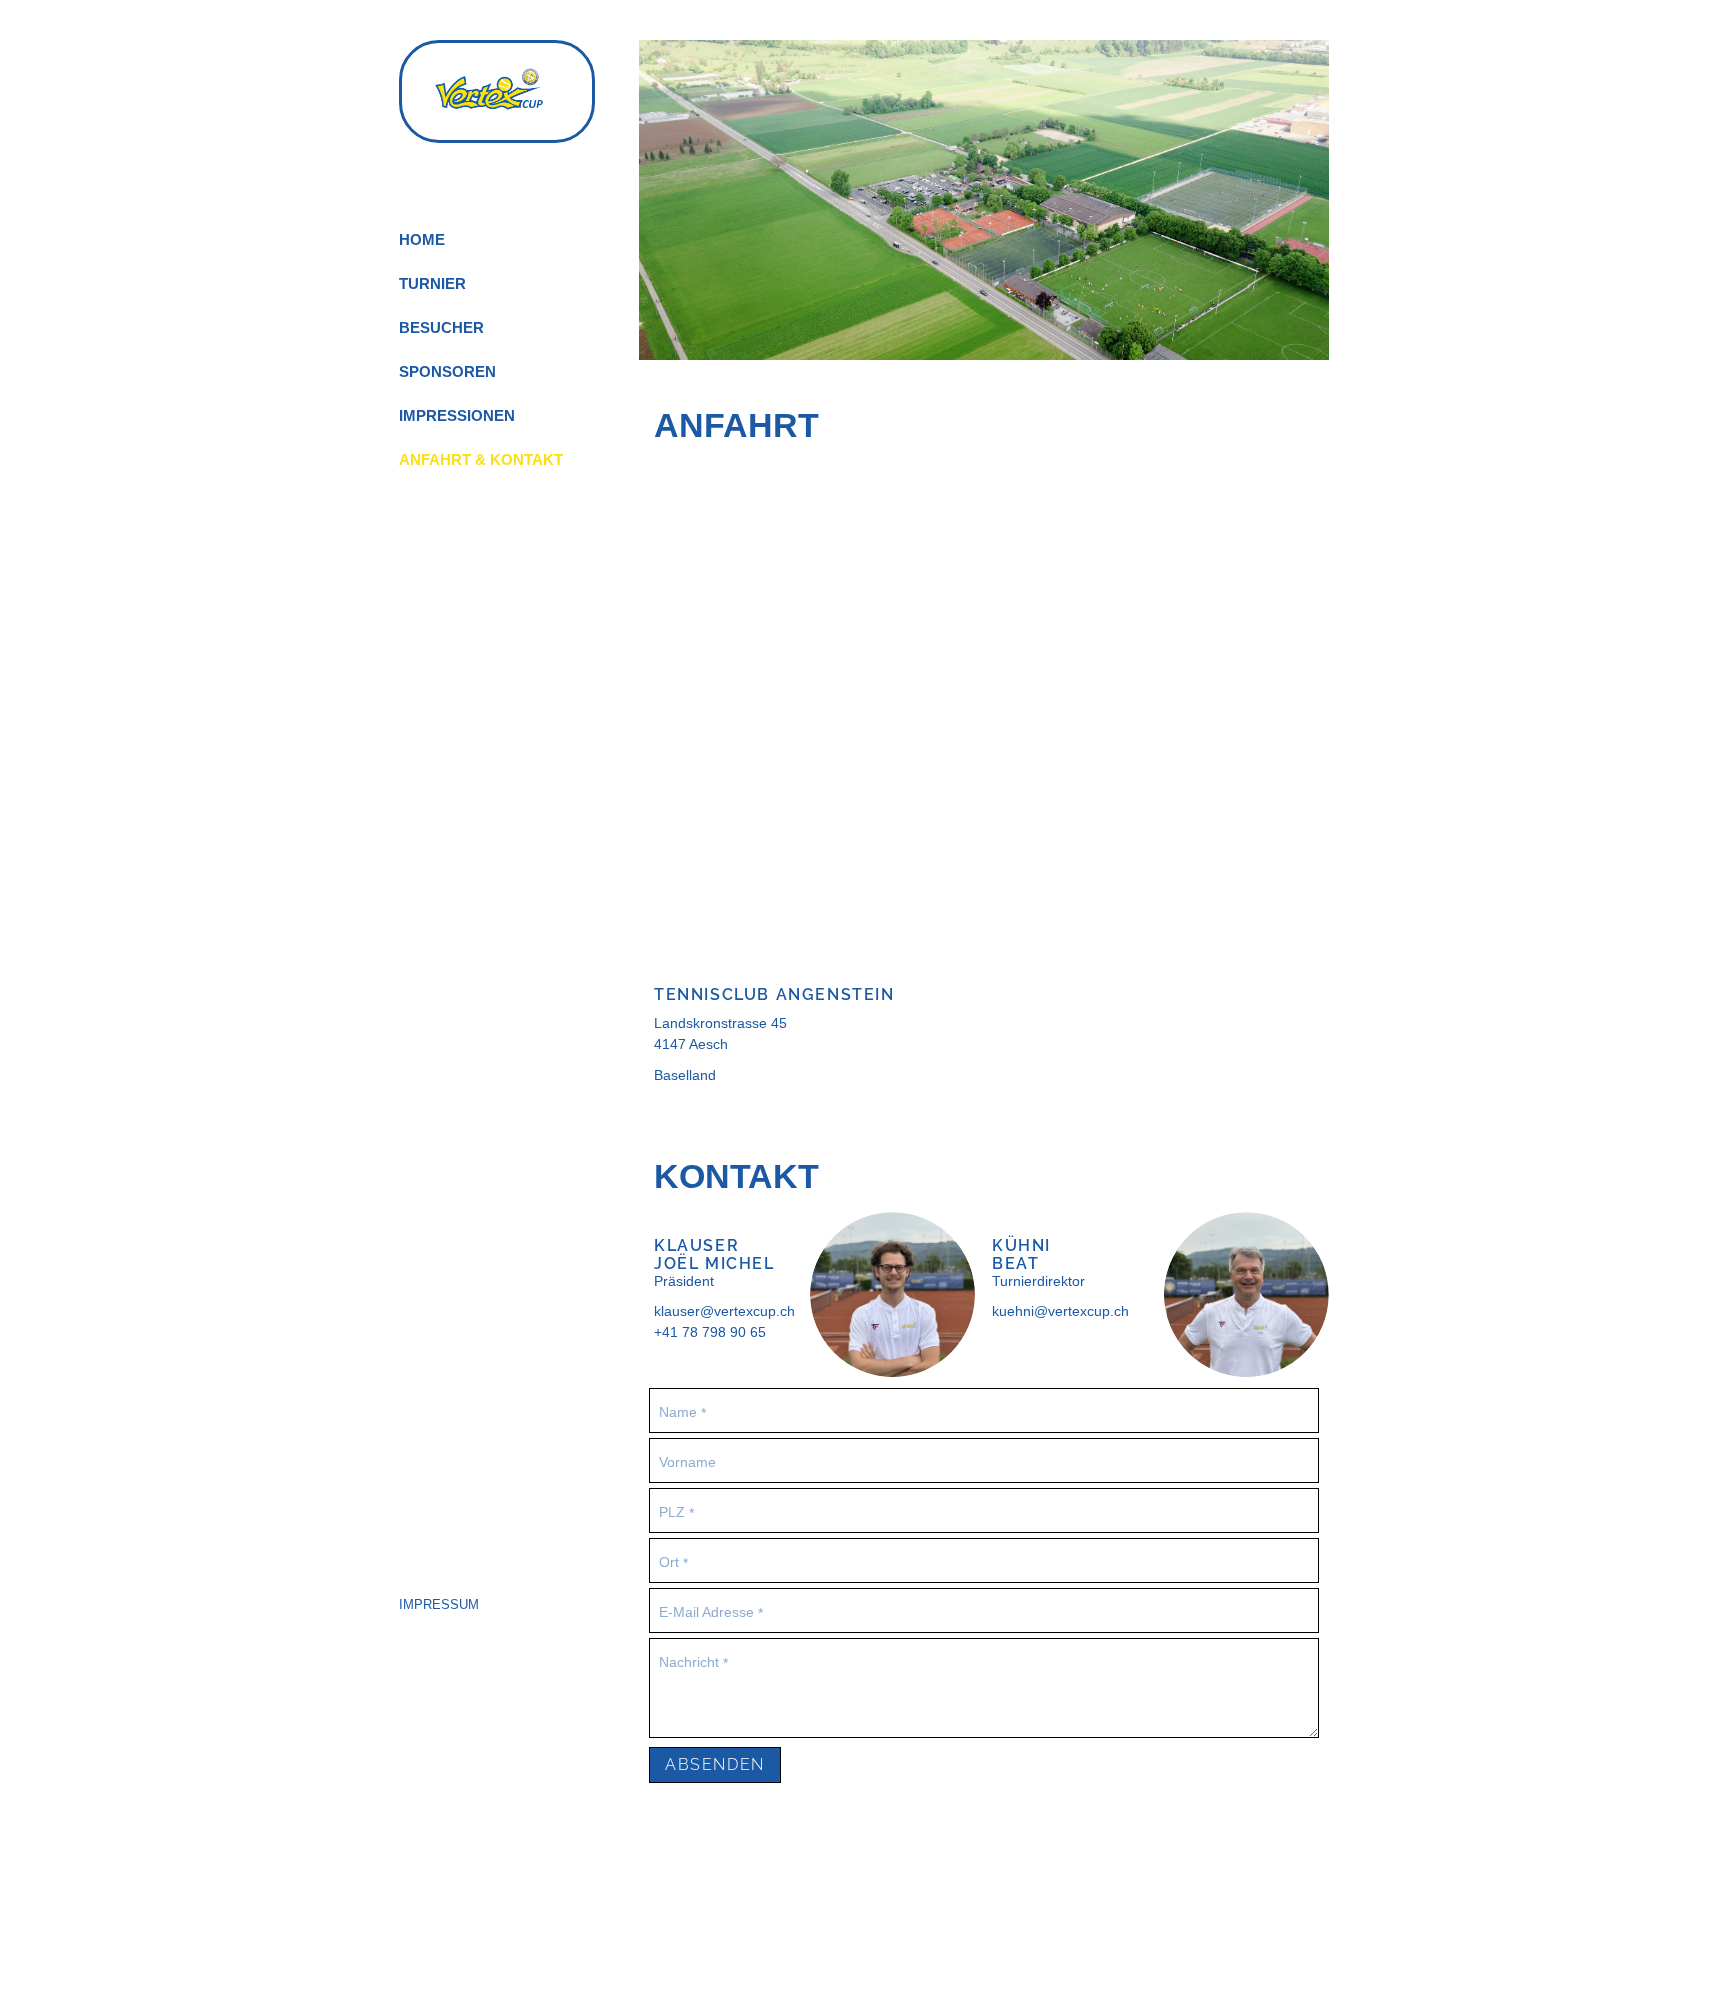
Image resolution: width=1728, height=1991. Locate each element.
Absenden (715, 1764)
